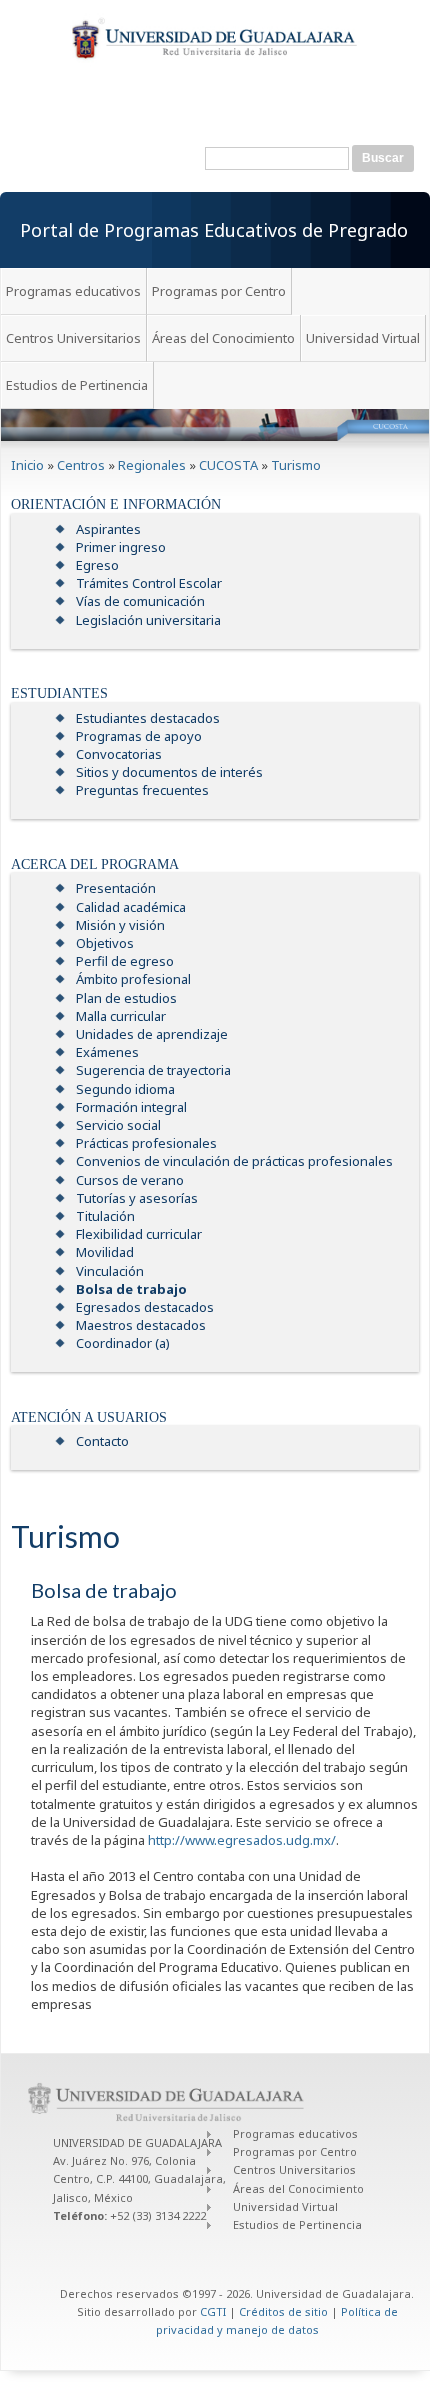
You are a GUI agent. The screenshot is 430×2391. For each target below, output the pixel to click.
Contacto (102, 1441)
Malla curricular (121, 1016)
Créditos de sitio (283, 2311)
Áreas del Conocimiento (223, 338)
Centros (81, 465)
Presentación (116, 888)
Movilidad (105, 1252)
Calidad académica (131, 907)
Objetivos (105, 943)
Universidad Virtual (363, 338)
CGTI (213, 2311)
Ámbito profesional (133, 979)
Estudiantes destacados (148, 718)
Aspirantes (108, 529)
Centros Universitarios (73, 338)
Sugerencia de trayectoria (153, 1070)
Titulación (105, 1216)
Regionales (152, 465)
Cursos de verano (130, 1180)
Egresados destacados (145, 1307)
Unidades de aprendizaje (152, 1034)
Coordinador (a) (123, 1343)
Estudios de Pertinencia (77, 385)
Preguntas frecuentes (142, 790)
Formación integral (131, 1107)
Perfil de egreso (125, 961)
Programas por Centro (219, 291)
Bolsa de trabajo (131, 1289)
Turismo (296, 465)
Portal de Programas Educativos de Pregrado (214, 230)
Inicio (27, 465)
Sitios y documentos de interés (169, 772)
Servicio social (118, 1125)
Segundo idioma (125, 1089)
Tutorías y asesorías (137, 1198)
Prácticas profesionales (146, 1143)
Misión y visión (120, 925)
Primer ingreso (121, 547)
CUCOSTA (228, 465)
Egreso (97, 565)
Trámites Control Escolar (149, 583)
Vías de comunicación (140, 601)
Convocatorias (119, 754)
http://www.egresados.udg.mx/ (242, 1840)
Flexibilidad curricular (139, 1234)
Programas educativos (73, 291)
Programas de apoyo (139, 736)
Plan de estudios (126, 998)
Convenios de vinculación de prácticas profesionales (234, 1161)
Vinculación (110, 1271)
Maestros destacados (141, 1325)
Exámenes (107, 1052)
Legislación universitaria (148, 620)
